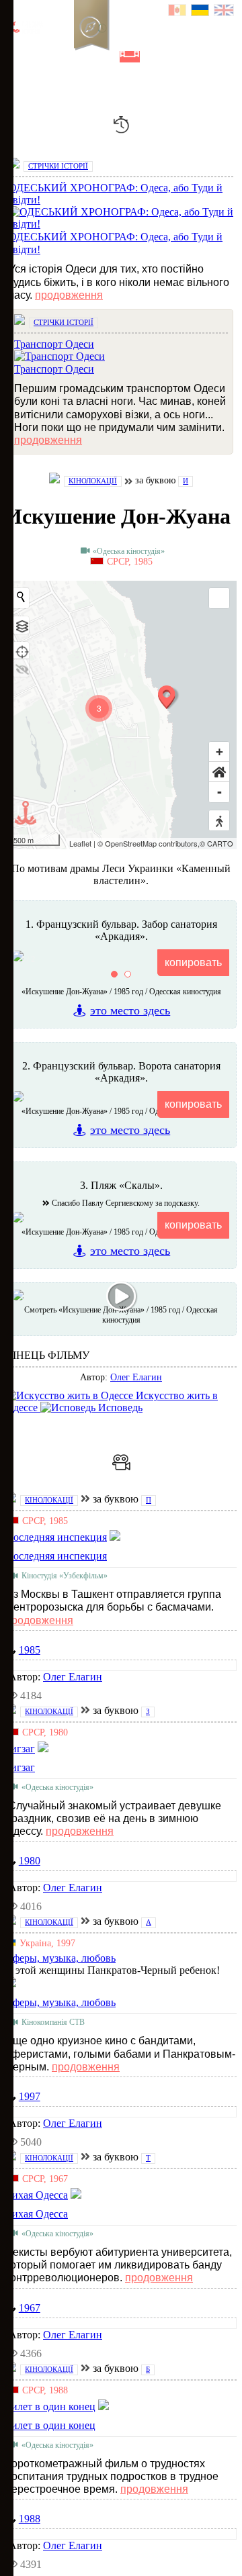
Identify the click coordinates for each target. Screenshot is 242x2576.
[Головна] (15, 57)
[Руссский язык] (178, 12)
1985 (30, 1650)
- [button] (219, 792)
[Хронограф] (38, 57)
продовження (69, 295)
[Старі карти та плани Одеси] (84, 57)
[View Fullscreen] (219, 598)
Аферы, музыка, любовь (61, 2002)
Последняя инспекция (56, 1556)
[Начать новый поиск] (21, 597)
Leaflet (80, 843)
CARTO (220, 843)
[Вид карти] (21, 625)
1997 (30, 2096)
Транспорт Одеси (54, 369)
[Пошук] (174, 57)
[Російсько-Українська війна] (61, 57)
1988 (30, 2519)
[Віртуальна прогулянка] (153, 57)
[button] (219, 772)
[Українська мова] (201, 12)
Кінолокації (93, 481)
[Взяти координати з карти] (21, 651)
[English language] (225, 12)
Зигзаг (20, 1767)
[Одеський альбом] (107, 57)
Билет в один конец (50, 2425)
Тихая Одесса (37, 2214)
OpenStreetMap (131, 843)
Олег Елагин (136, 1377)
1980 (30, 1861)
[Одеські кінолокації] (130, 57)
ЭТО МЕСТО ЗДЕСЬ (130, 1010)
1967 (30, 2308)
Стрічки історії (58, 166)
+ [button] (219, 752)
